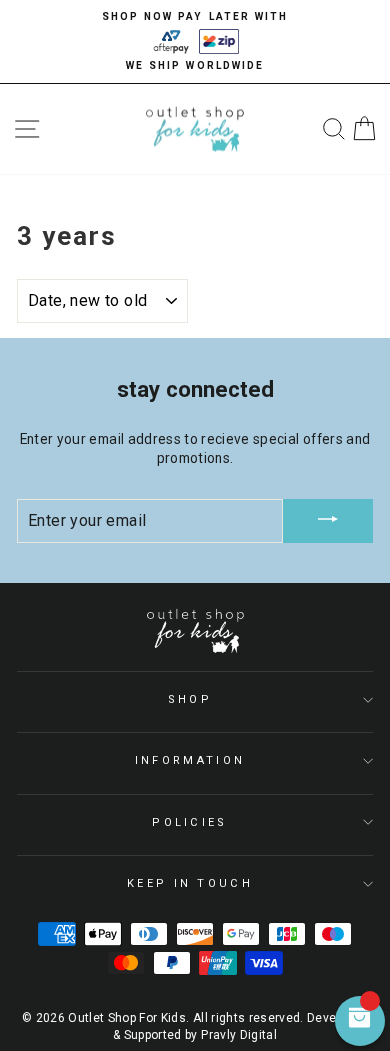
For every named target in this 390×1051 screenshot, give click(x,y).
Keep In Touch (190, 883)
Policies (190, 822)
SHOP (190, 699)
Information (190, 760)
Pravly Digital (239, 1035)
